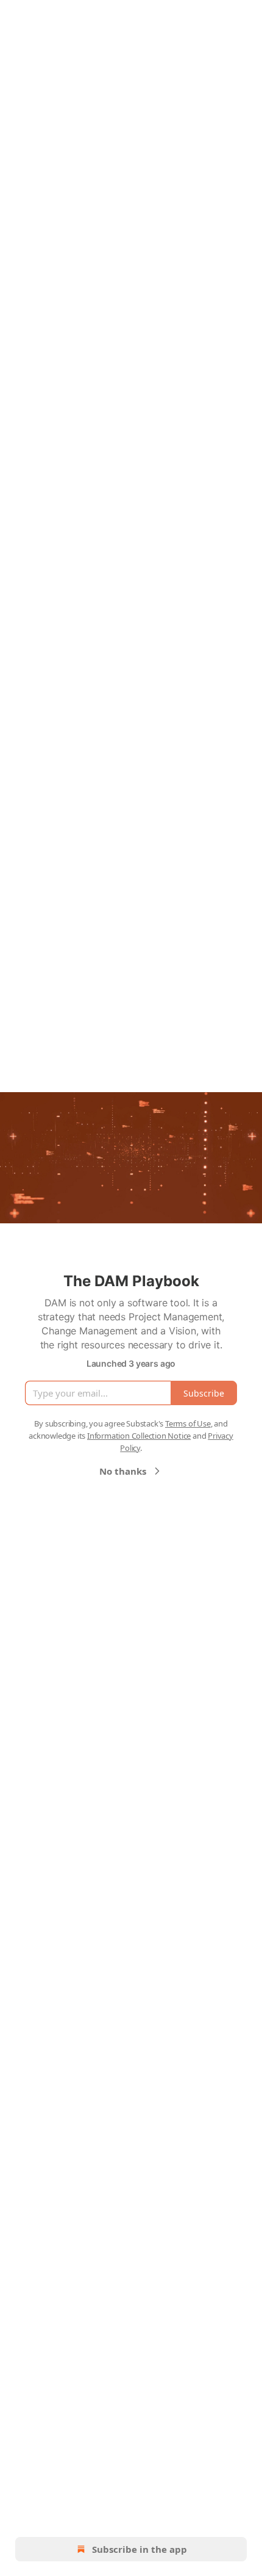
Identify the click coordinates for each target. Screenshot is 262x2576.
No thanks (123, 1471)
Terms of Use (188, 1423)
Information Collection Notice (139, 1436)
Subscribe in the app (140, 2549)
